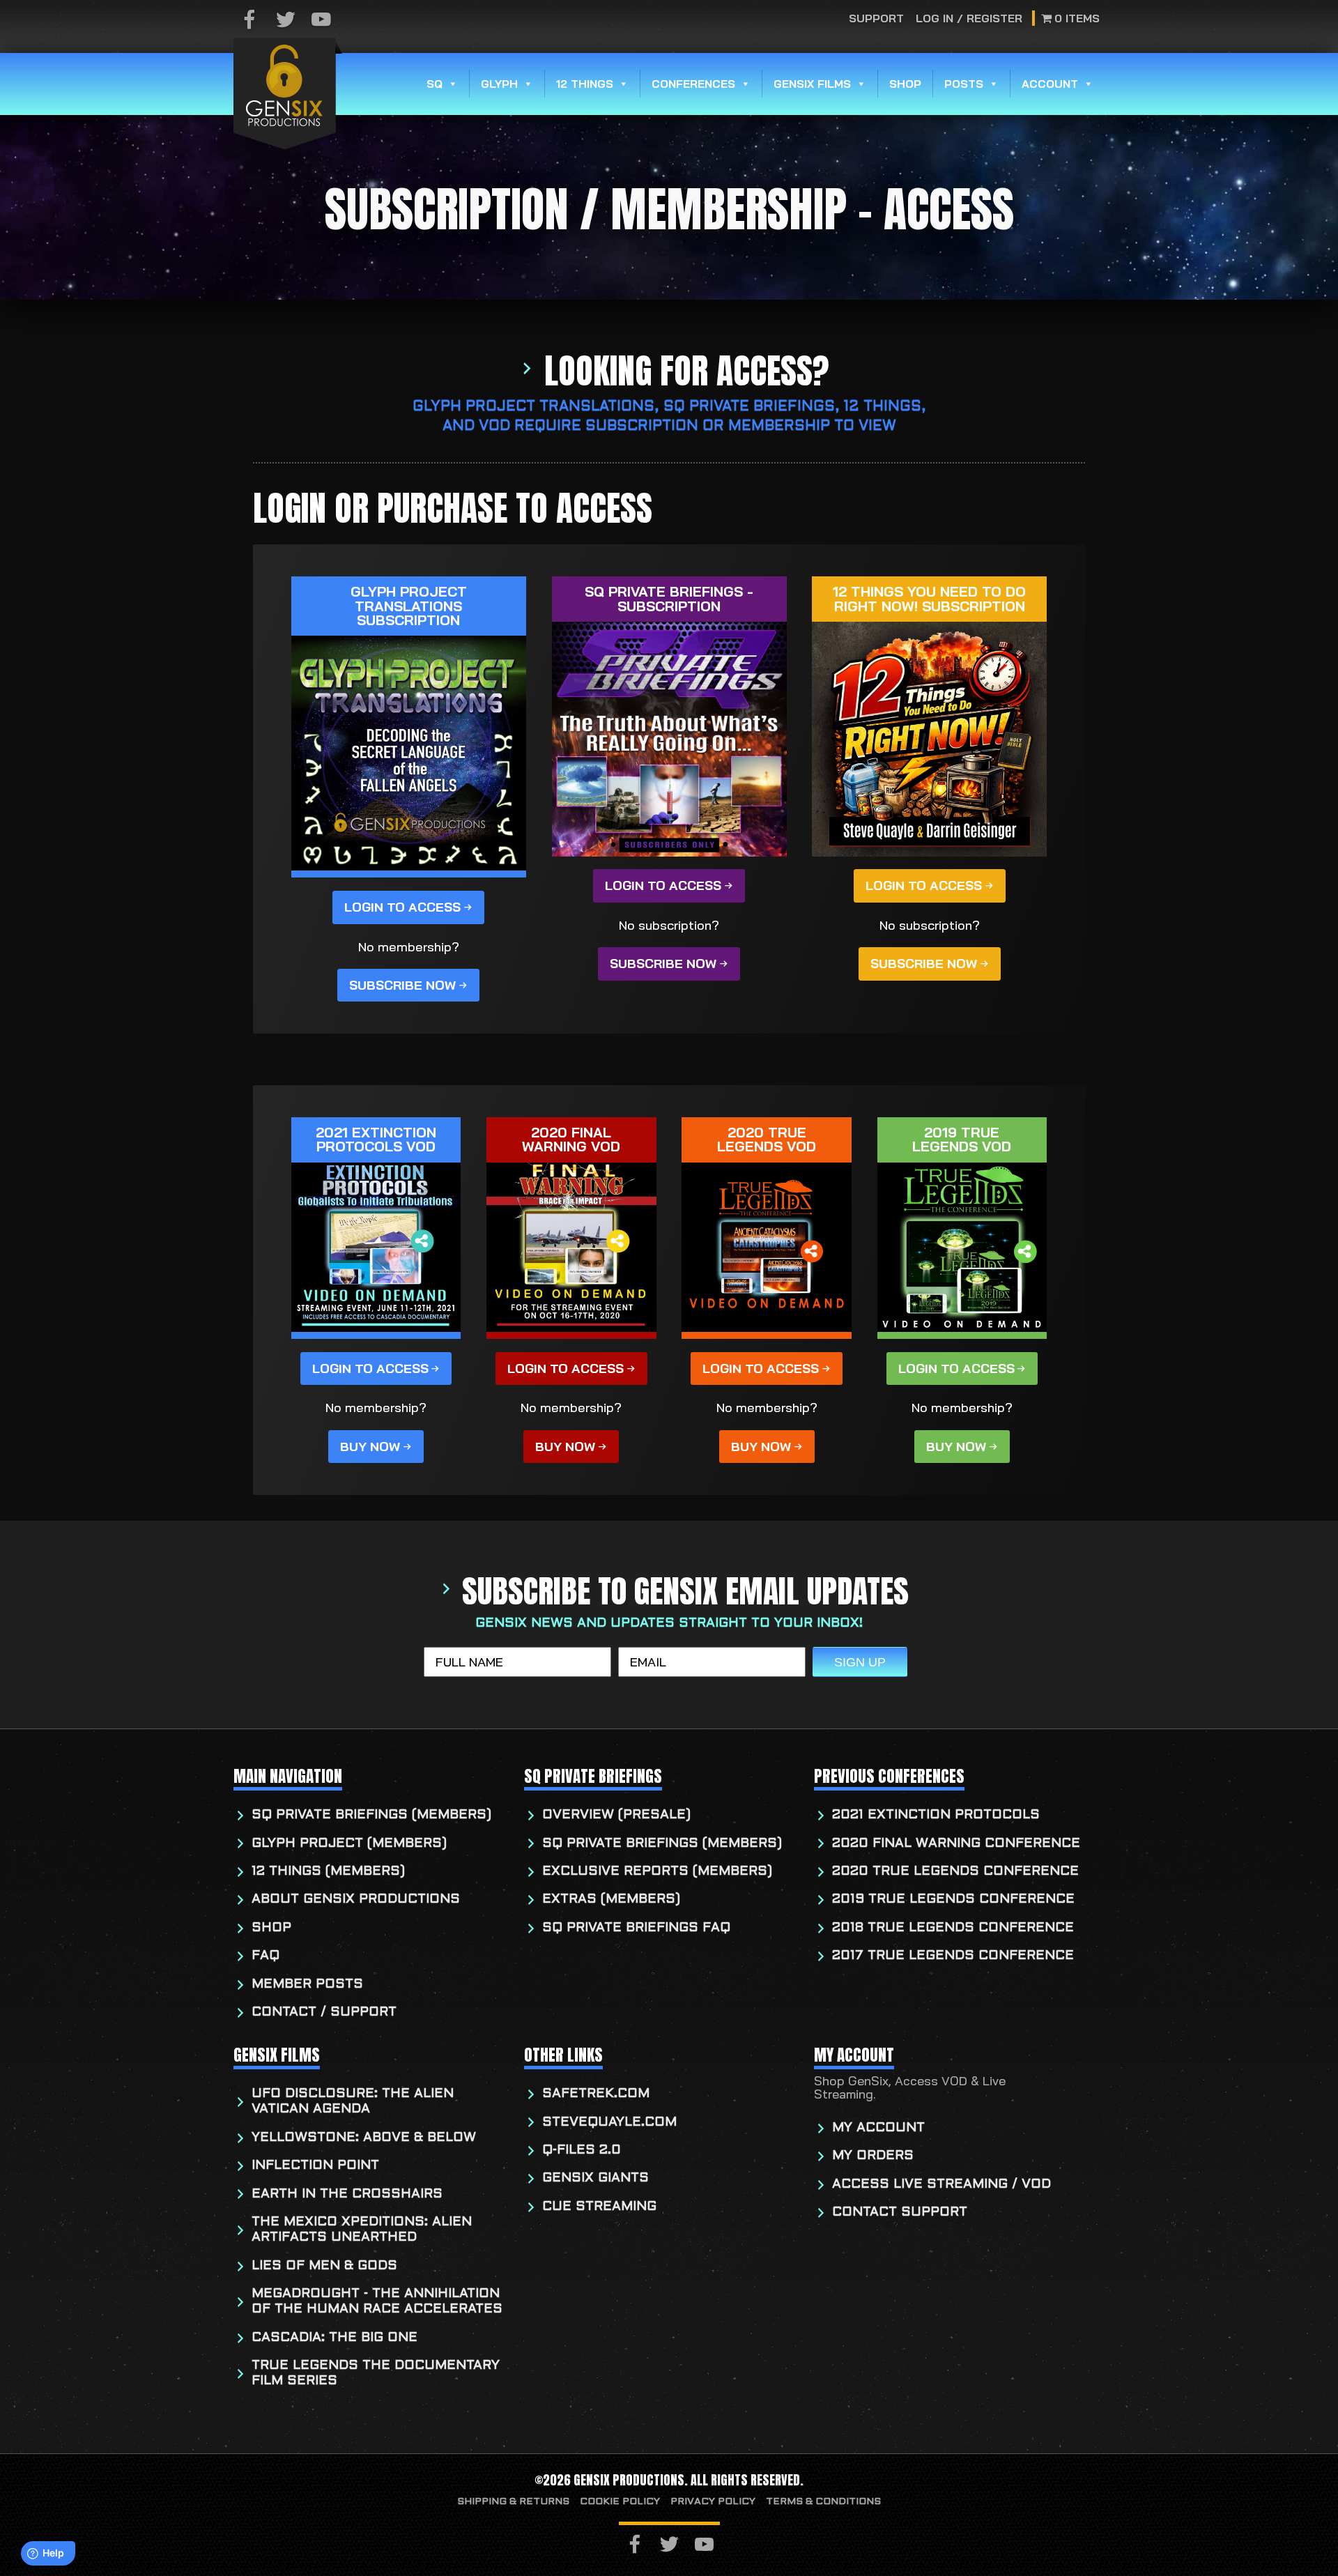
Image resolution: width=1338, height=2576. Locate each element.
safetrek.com (596, 2094)
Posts (964, 84)
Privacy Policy (713, 2502)
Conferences (693, 84)
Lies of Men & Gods (324, 2266)
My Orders (873, 2156)
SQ (435, 84)
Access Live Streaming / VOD (941, 2185)
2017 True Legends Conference (953, 1956)
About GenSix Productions (356, 1900)
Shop (905, 84)
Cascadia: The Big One (334, 2338)
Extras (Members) (611, 1900)
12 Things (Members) (328, 1872)
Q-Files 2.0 (582, 2150)
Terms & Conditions (823, 2502)
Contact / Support (324, 2013)
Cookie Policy (620, 2502)
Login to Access (402, 907)
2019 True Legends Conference (953, 1900)
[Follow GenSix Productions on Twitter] (286, 21)
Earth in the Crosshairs (347, 2194)
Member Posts (307, 1985)
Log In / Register (969, 18)
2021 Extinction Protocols (936, 1815)
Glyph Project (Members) (349, 1844)
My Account (878, 2128)
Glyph (499, 84)
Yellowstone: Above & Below (364, 2138)
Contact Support (900, 2213)
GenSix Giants (595, 2178)
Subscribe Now (402, 985)
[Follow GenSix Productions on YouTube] (321, 21)
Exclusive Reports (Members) (657, 1872)
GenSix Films (812, 84)
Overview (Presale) (616, 1815)
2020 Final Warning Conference (956, 1844)
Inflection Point (315, 2166)
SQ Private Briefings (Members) (371, 1815)
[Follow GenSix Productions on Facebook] (249, 21)
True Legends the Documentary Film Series (376, 2374)
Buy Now (370, 1447)
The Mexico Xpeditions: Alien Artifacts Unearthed (362, 2230)
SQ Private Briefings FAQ (636, 1928)
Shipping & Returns (513, 2502)
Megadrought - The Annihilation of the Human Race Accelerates (377, 2302)
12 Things (585, 84)
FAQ (266, 1956)
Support (877, 18)
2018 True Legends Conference (953, 1928)
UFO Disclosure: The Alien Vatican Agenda (353, 2102)
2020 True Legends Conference (955, 1872)
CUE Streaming (599, 2207)
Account (1050, 84)
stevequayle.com (609, 2123)
